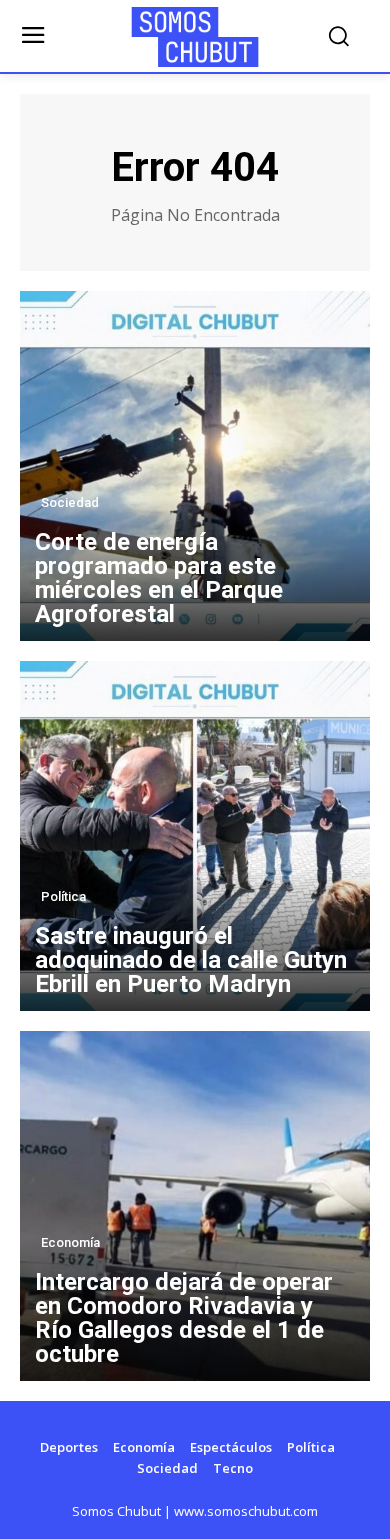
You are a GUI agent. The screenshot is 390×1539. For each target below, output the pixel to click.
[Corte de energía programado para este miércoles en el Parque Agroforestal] (195, 466)
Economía (70, 1242)
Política (63, 896)
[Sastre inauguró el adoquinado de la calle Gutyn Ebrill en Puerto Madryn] (195, 836)
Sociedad (70, 502)
